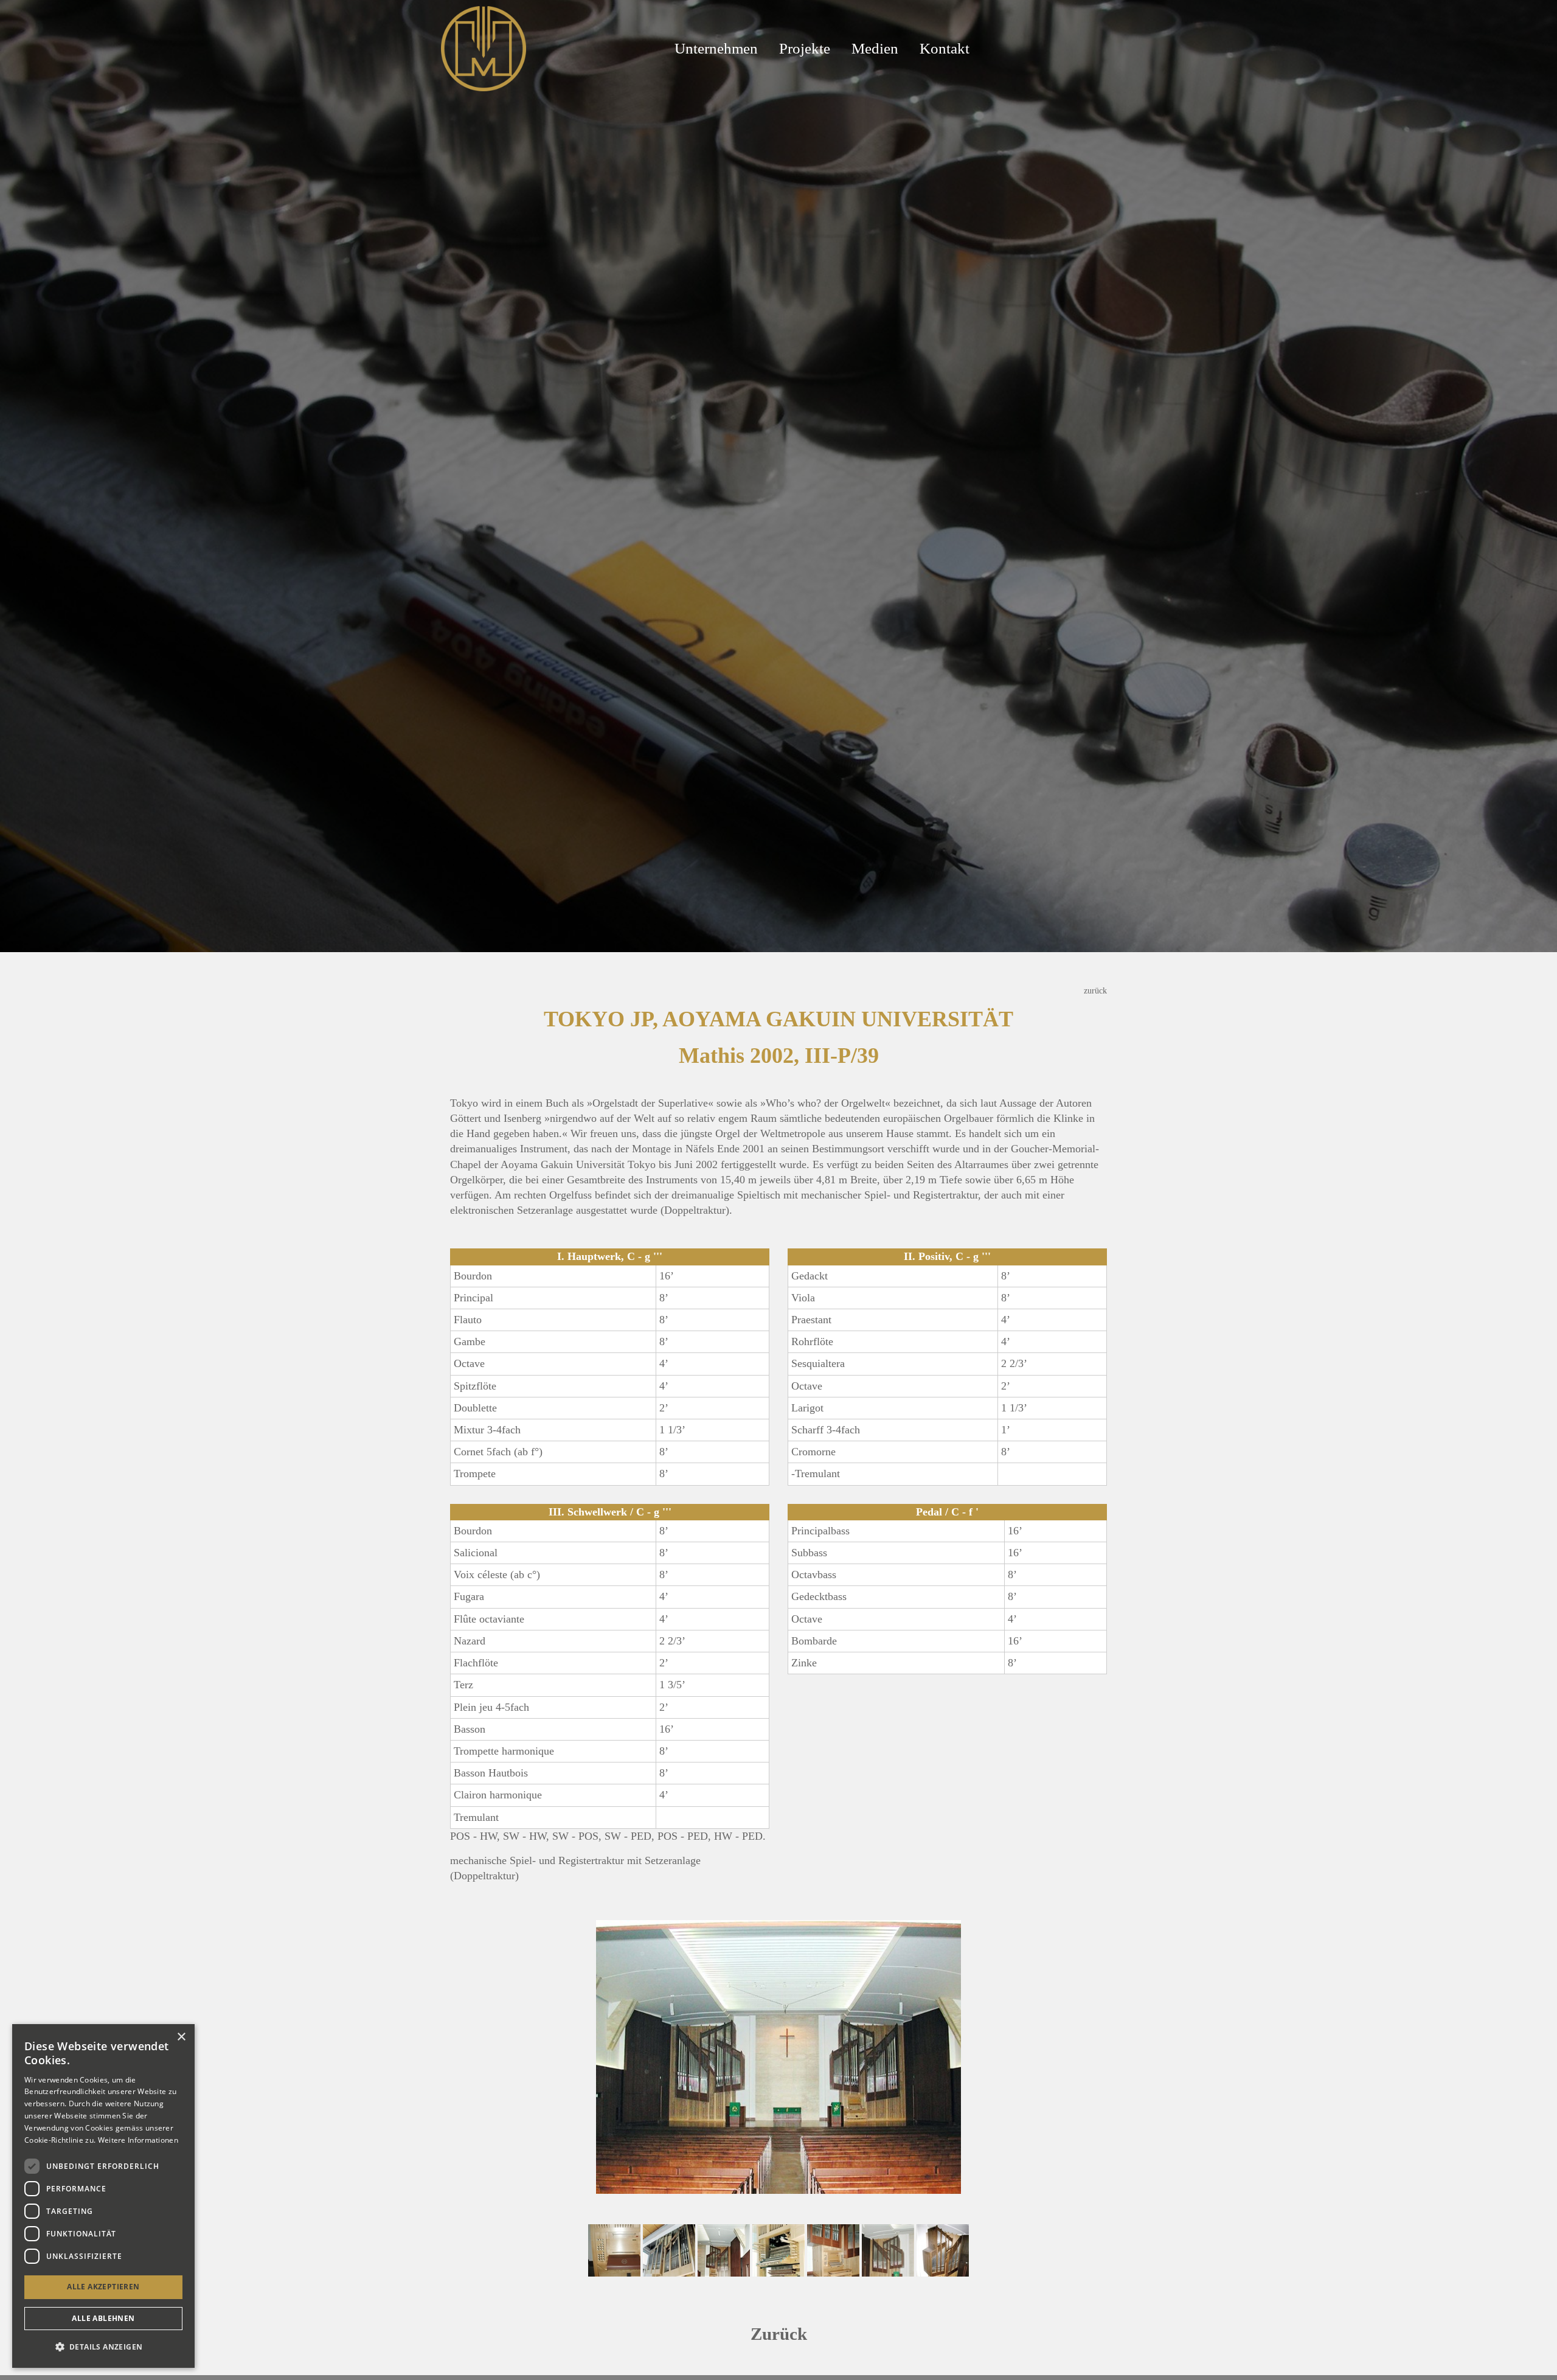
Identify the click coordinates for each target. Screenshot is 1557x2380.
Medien (875, 48)
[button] (103, 2347)
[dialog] (103, 2196)
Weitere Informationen (138, 2140)
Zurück (779, 2334)
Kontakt (945, 48)
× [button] (181, 2037)
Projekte (805, 48)
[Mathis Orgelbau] (484, 47)
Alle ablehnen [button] (103, 2318)
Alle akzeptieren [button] (103, 2287)
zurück (1095, 990)
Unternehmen (716, 48)
